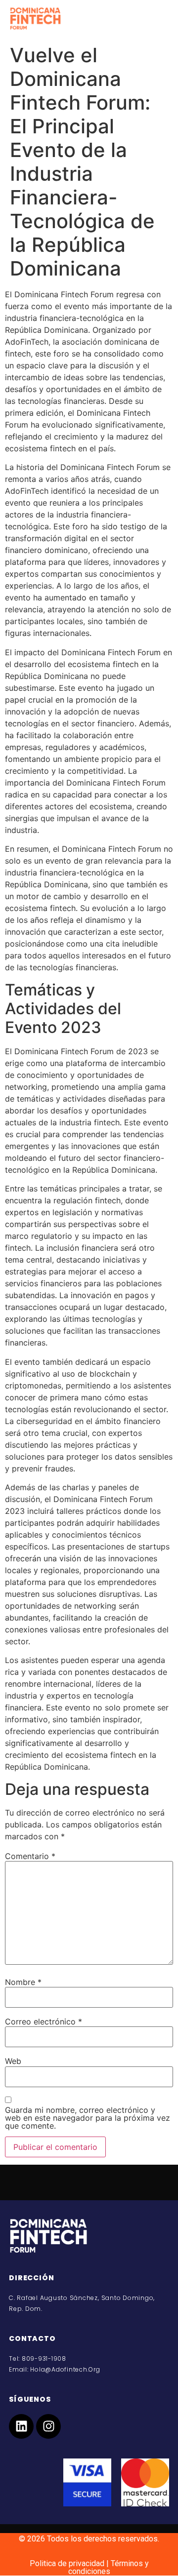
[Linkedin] (21, 2426)
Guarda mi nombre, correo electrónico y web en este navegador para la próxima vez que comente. (88, 2118)
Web (13, 2061)
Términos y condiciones (109, 2567)
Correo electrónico (44, 2021)
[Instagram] (48, 2426)
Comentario (30, 1856)
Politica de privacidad (67, 2563)
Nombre (23, 1982)
